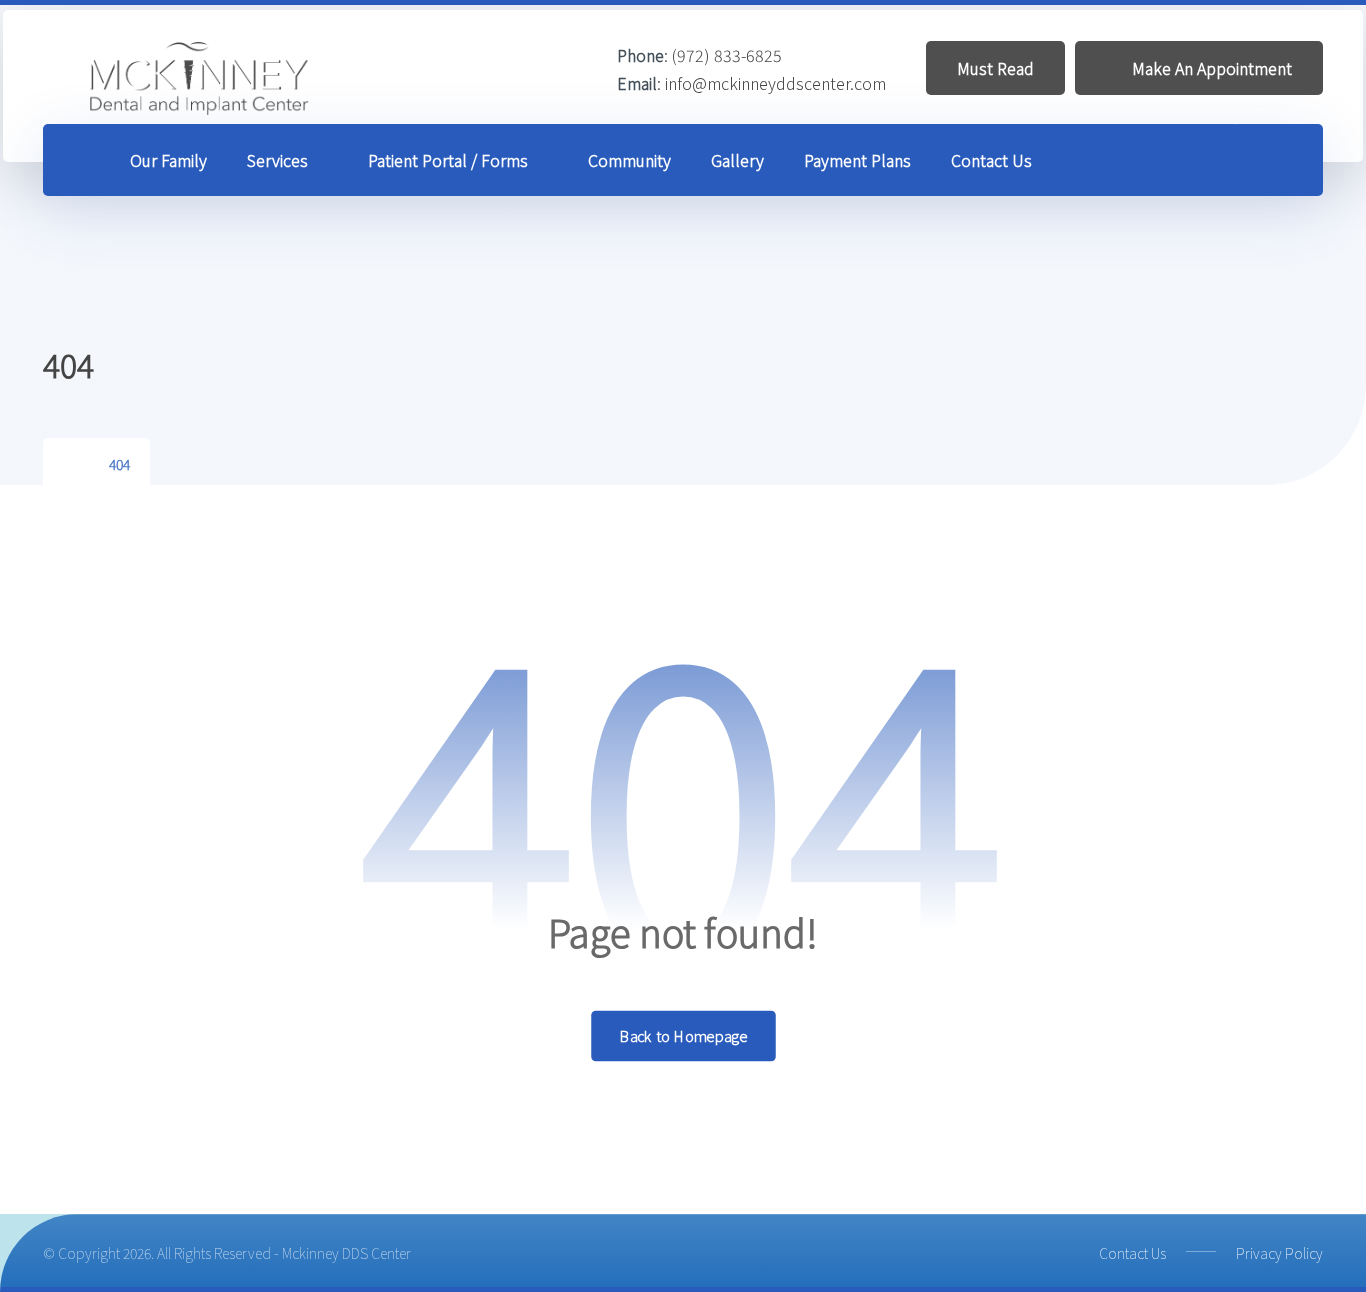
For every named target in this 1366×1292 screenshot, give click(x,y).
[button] (1280, 161)
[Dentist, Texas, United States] (201, 78)
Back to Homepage (683, 1036)
